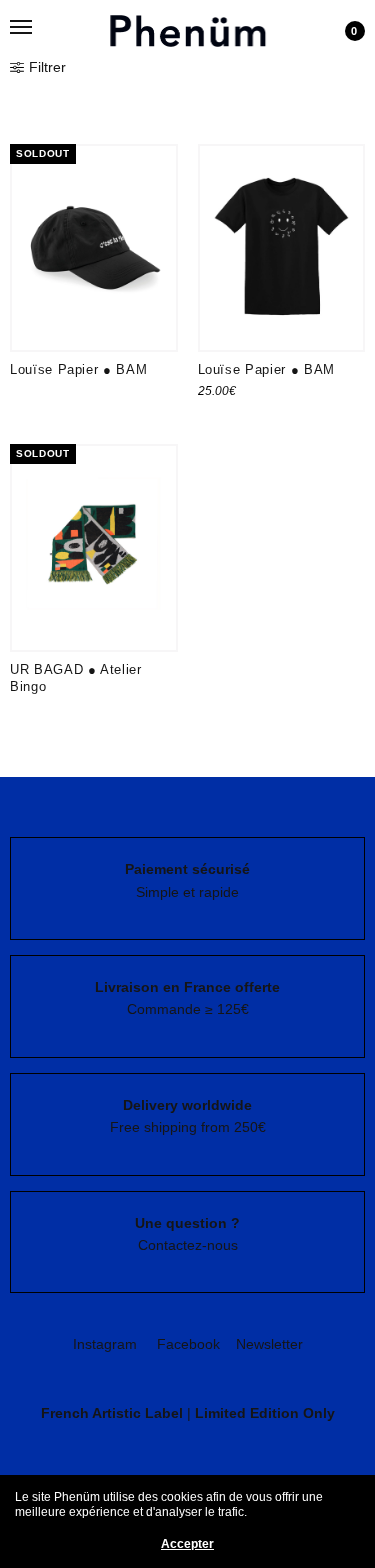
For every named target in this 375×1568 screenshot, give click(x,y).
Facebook (188, 1344)
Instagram (105, 1344)
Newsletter (269, 1344)
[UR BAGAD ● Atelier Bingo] (94, 548)
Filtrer (47, 67)
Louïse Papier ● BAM (78, 369)
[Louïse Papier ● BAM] (94, 248)
